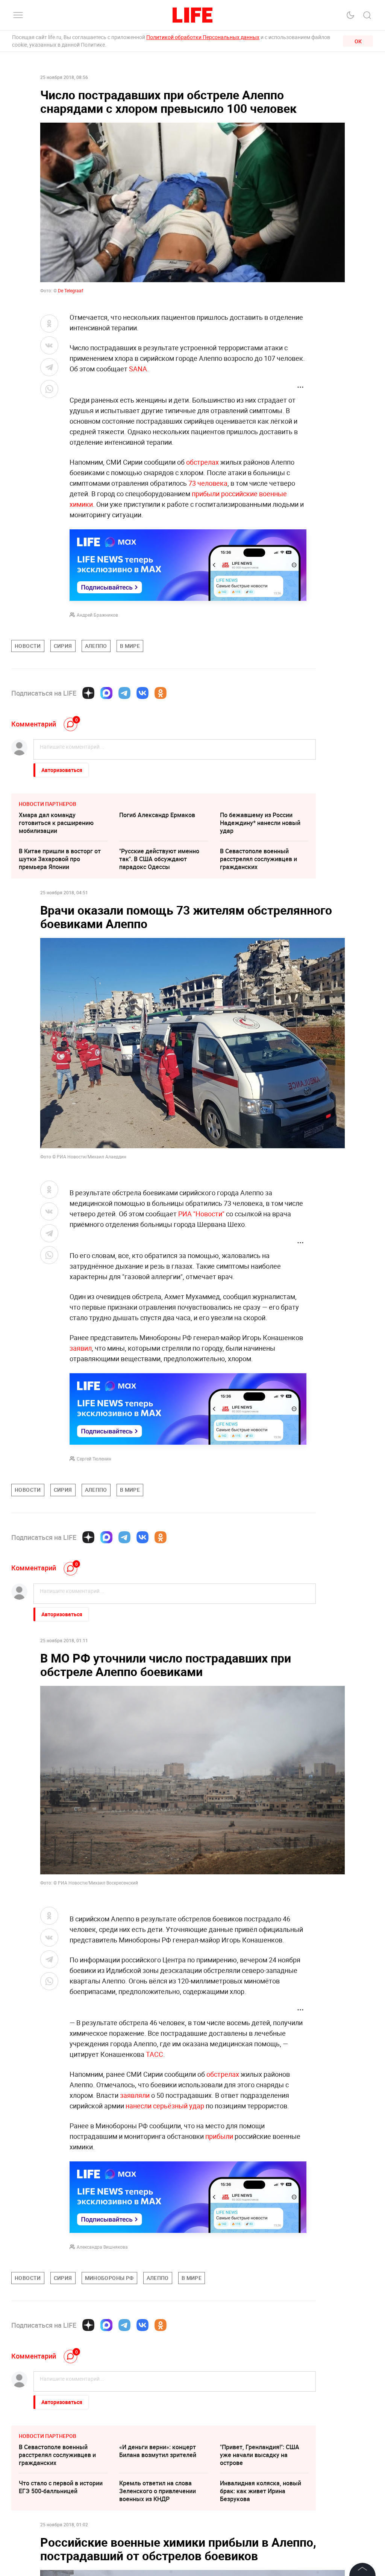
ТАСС (155, 2054)
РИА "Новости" (201, 1214)
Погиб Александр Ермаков (157, 815)
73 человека (208, 483)
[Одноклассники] (161, 693)
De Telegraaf (70, 290)
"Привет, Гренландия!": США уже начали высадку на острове (260, 2455)
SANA (138, 369)
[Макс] (106, 693)
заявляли (135, 2095)
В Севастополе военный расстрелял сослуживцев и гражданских (258, 859)
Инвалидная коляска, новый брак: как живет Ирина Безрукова (261, 2491)
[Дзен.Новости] (88, 693)
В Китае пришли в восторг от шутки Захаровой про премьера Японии (60, 859)
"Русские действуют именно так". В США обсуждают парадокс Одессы (159, 859)
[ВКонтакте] (142, 693)
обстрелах (202, 462)
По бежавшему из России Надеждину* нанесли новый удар (260, 823)
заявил (81, 1348)
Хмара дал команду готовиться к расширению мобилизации (56, 823)
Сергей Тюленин (94, 1459)
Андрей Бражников (97, 615)
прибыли (219, 2136)
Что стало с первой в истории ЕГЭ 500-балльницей (61, 2487)
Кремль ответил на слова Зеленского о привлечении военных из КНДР (158, 2491)
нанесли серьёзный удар (165, 2106)
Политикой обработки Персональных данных (203, 37)
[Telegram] (124, 693)
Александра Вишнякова (102, 2247)
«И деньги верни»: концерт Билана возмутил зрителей (158, 2451)
